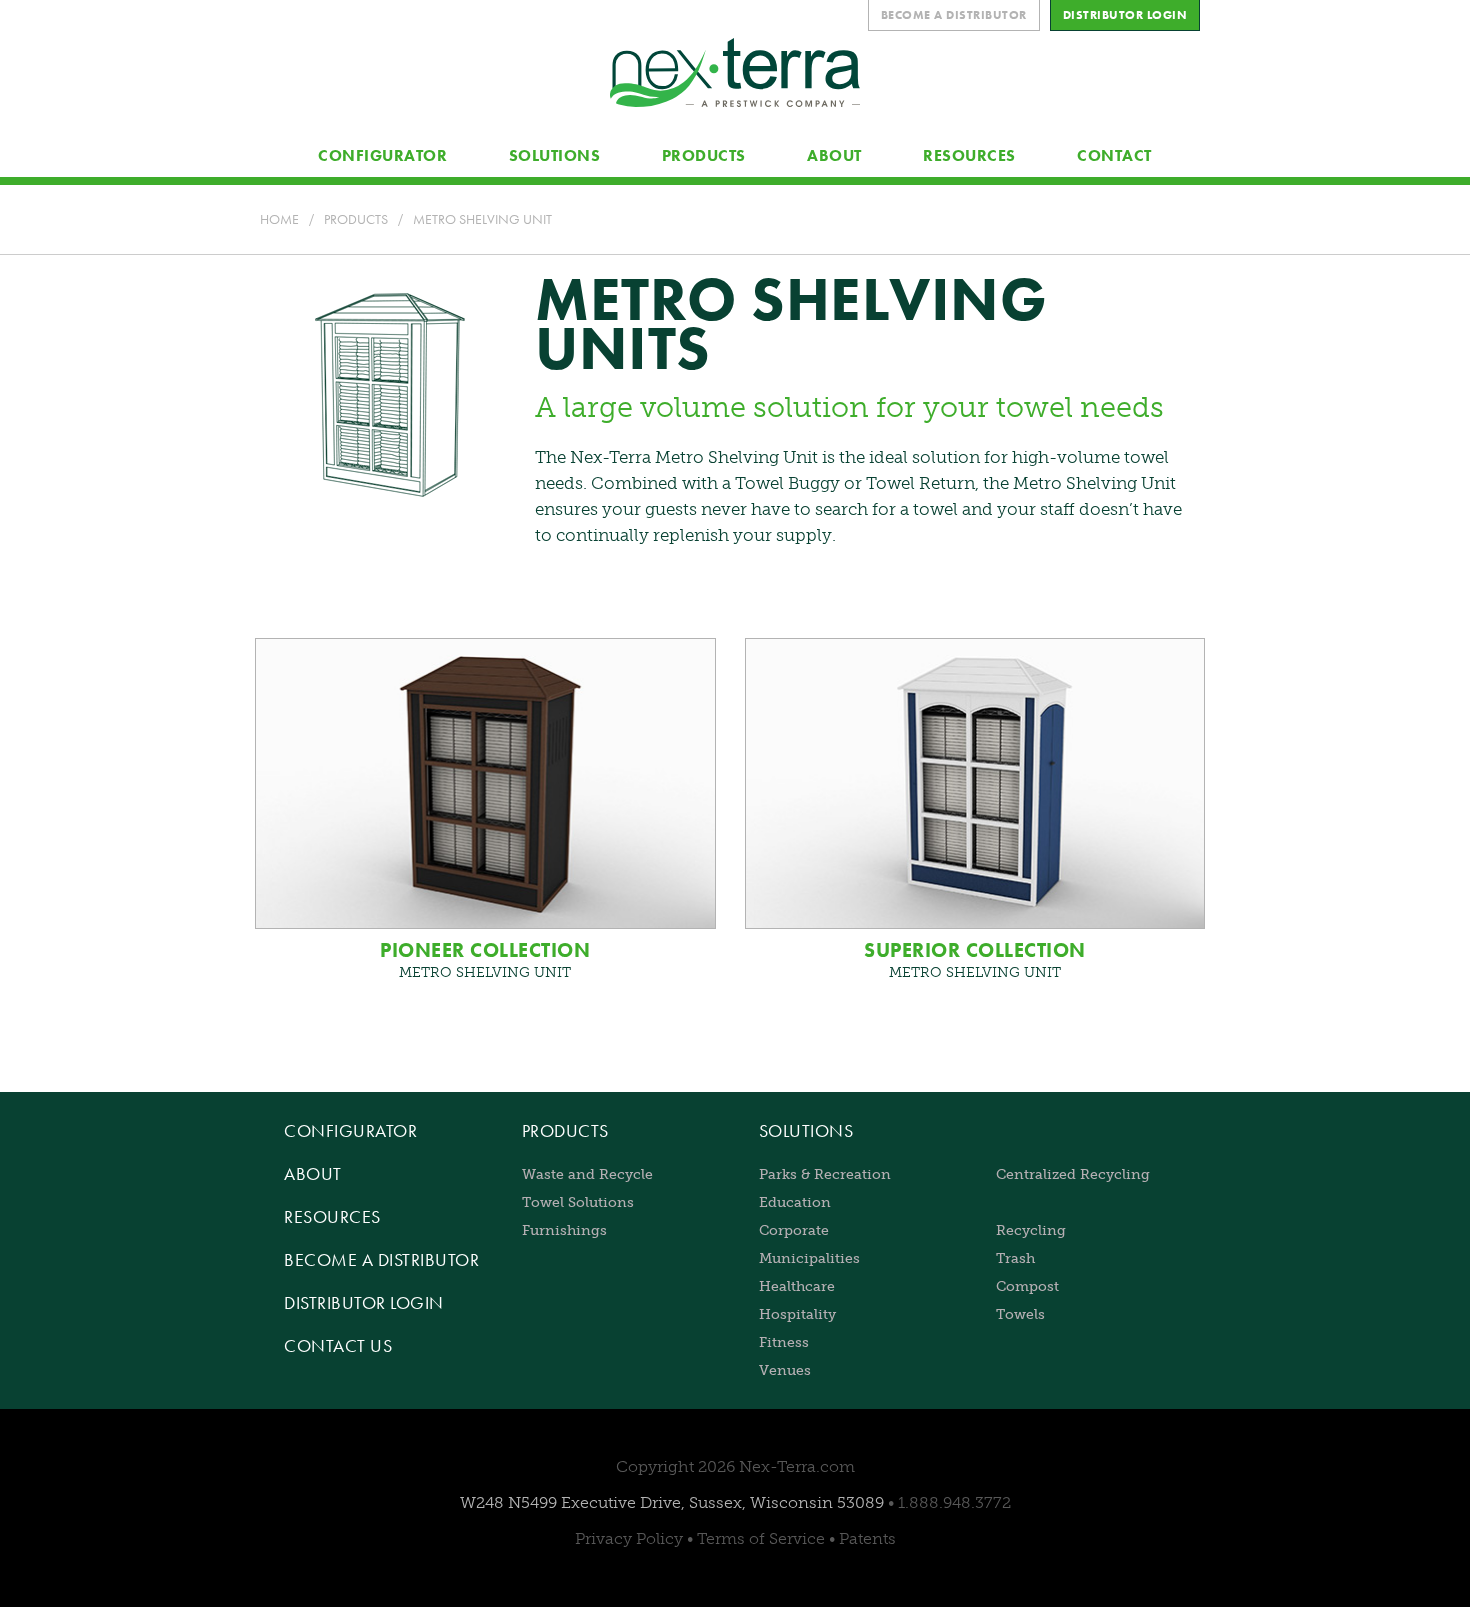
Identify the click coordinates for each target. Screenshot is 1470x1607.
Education (795, 1202)
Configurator (350, 1130)
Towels (1020, 1314)
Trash (1015, 1258)
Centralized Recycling (1073, 1174)
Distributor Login (364, 1302)
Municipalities (809, 1258)
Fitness (784, 1342)
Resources (332, 1216)
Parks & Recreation (825, 1174)
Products (356, 219)
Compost (1027, 1286)
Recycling (1031, 1230)
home (279, 219)
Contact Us (338, 1345)
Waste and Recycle (587, 1174)
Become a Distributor (381, 1259)
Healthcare (797, 1286)
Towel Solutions (578, 1202)
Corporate (794, 1230)
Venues (785, 1370)
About (313, 1173)
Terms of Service (761, 1538)
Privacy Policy (629, 1538)
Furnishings (564, 1230)
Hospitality (797, 1314)
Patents (867, 1538)
